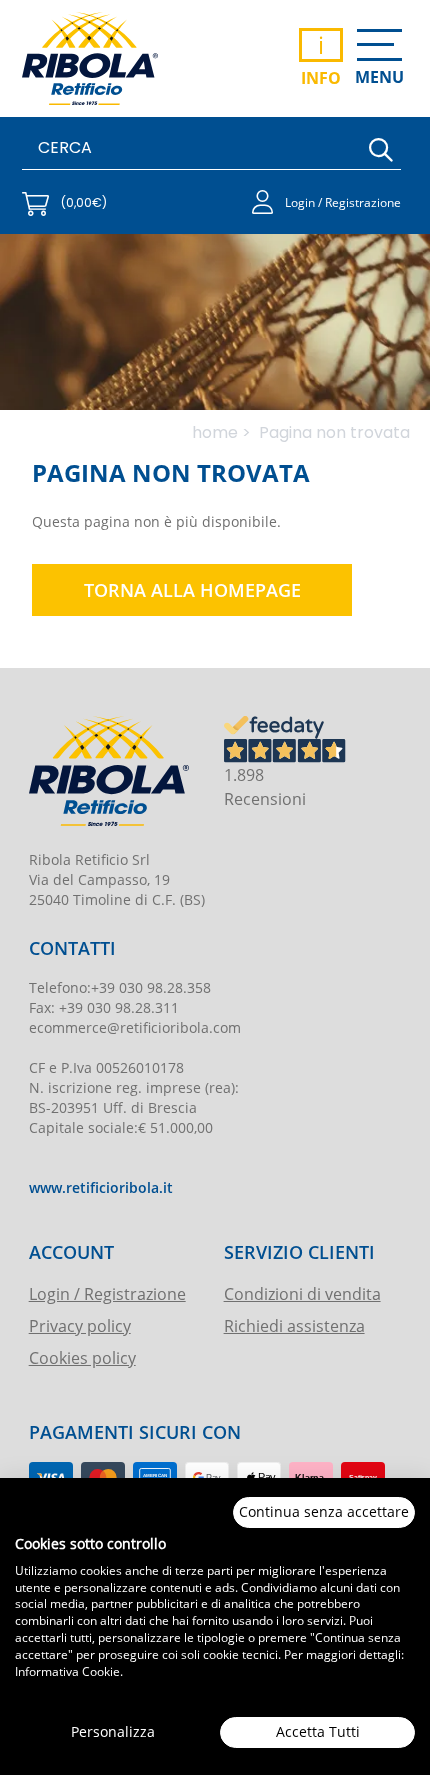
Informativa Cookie (67, 1671)
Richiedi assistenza (294, 1325)
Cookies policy (82, 1357)
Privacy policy (80, 1325)
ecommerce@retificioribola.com (135, 1027)
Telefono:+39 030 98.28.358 (120, 987)
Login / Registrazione (107, 1293)
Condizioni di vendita (302, 1293)
